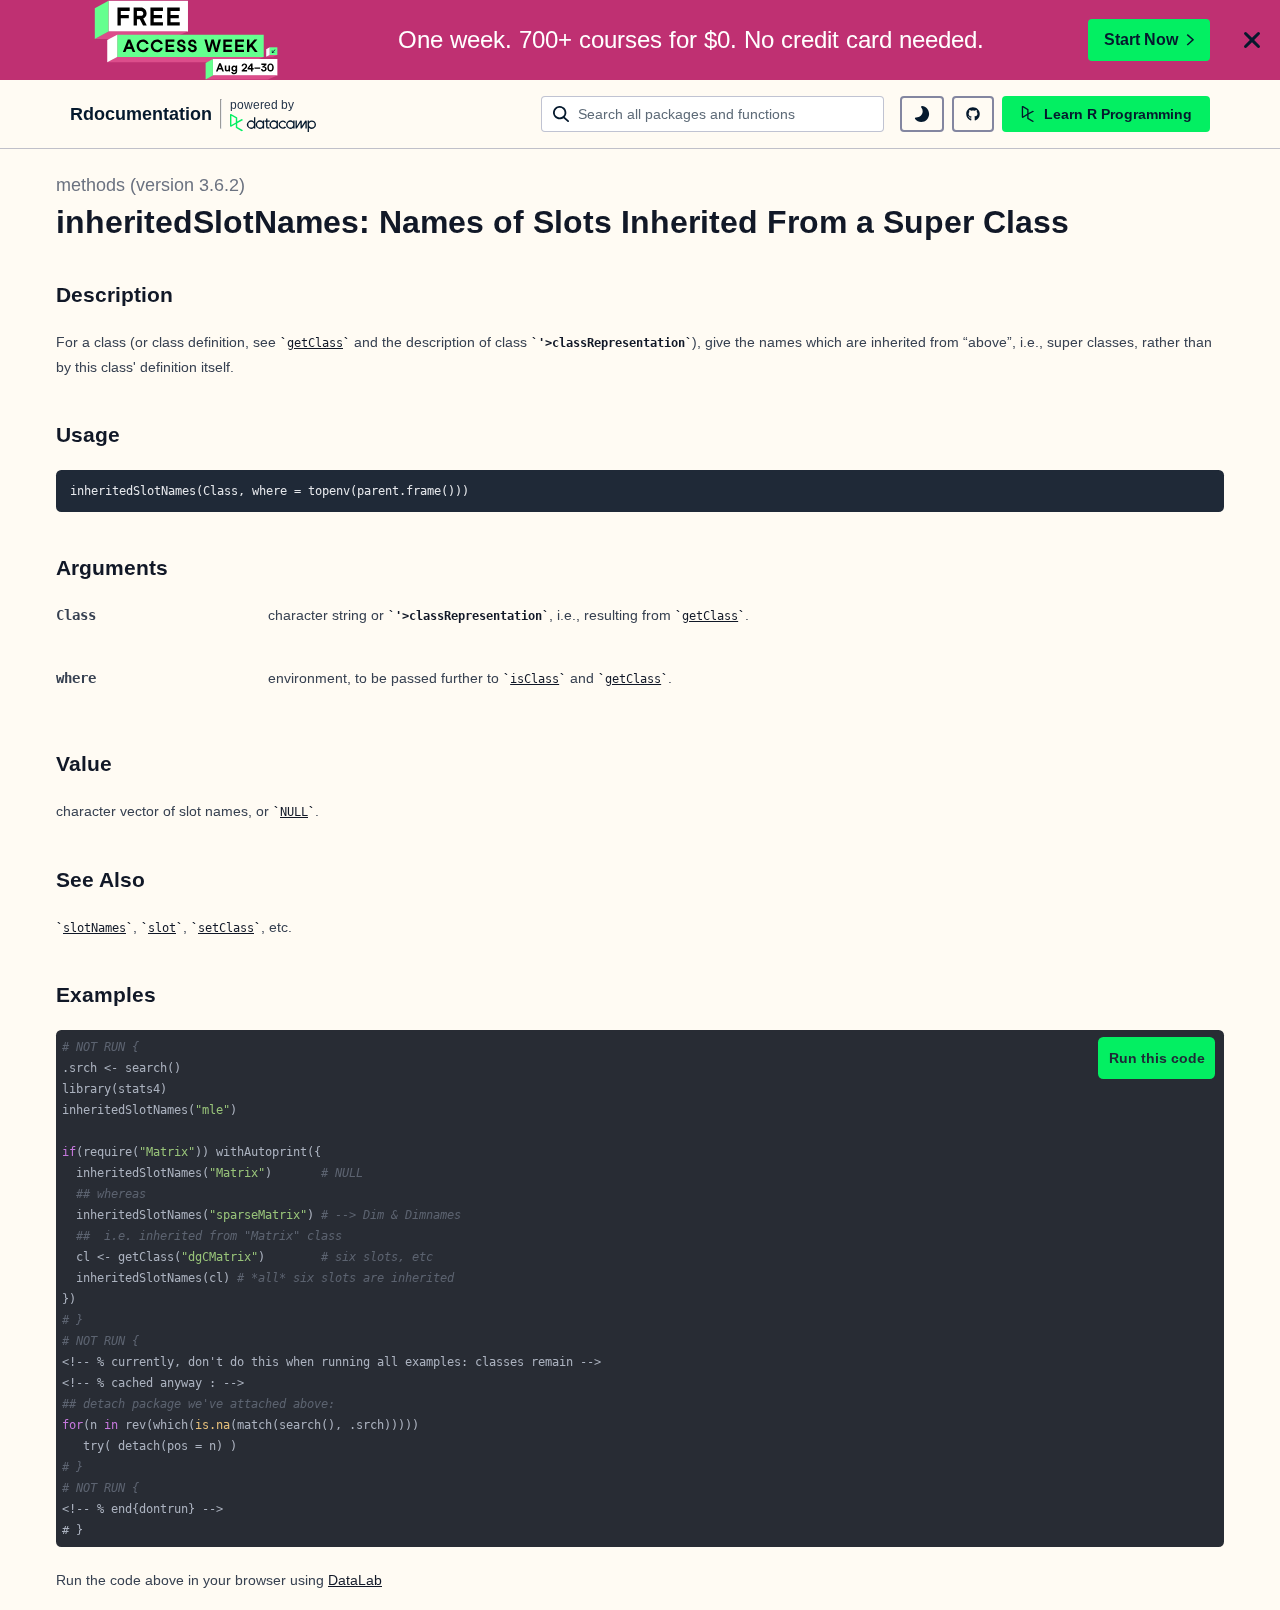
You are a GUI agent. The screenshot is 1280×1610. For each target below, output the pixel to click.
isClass (534, 679)
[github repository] (973, 114)
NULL (294, 812)
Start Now (1141, 39)
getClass (315, 343)
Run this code (1157, 1058)
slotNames (94, 928)
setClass (226, 928)
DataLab (355, 1580)
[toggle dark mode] (922, 114)
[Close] (1252, 40)
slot (162, 928)
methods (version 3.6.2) (150, 185)
